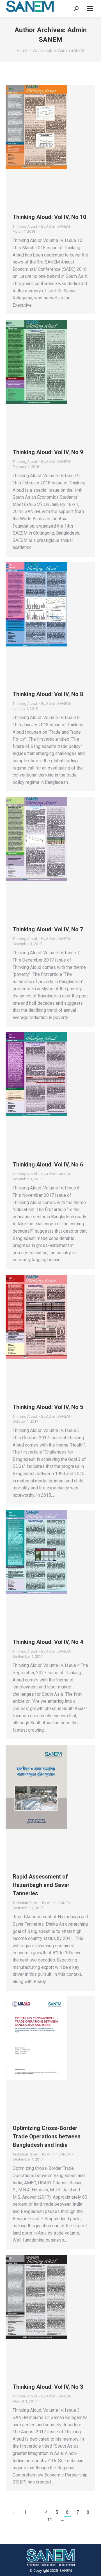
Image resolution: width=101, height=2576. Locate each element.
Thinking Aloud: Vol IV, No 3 (48, 2387)
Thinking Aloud (25, 226)
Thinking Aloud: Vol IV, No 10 (49, 217)
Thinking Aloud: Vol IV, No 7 (48, 929)
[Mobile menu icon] (90, 8)
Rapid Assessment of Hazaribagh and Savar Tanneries (41, 1885)
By (56, 226)
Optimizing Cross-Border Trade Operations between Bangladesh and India (47, 2136)
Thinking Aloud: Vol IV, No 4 (48, 1642)
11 (50, 2520)
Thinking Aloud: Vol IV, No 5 (48, 1407)
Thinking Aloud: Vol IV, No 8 (48, 694)
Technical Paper (25, 1903)
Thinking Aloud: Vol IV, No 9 (48, 452)
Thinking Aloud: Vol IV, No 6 (48, 1165)
